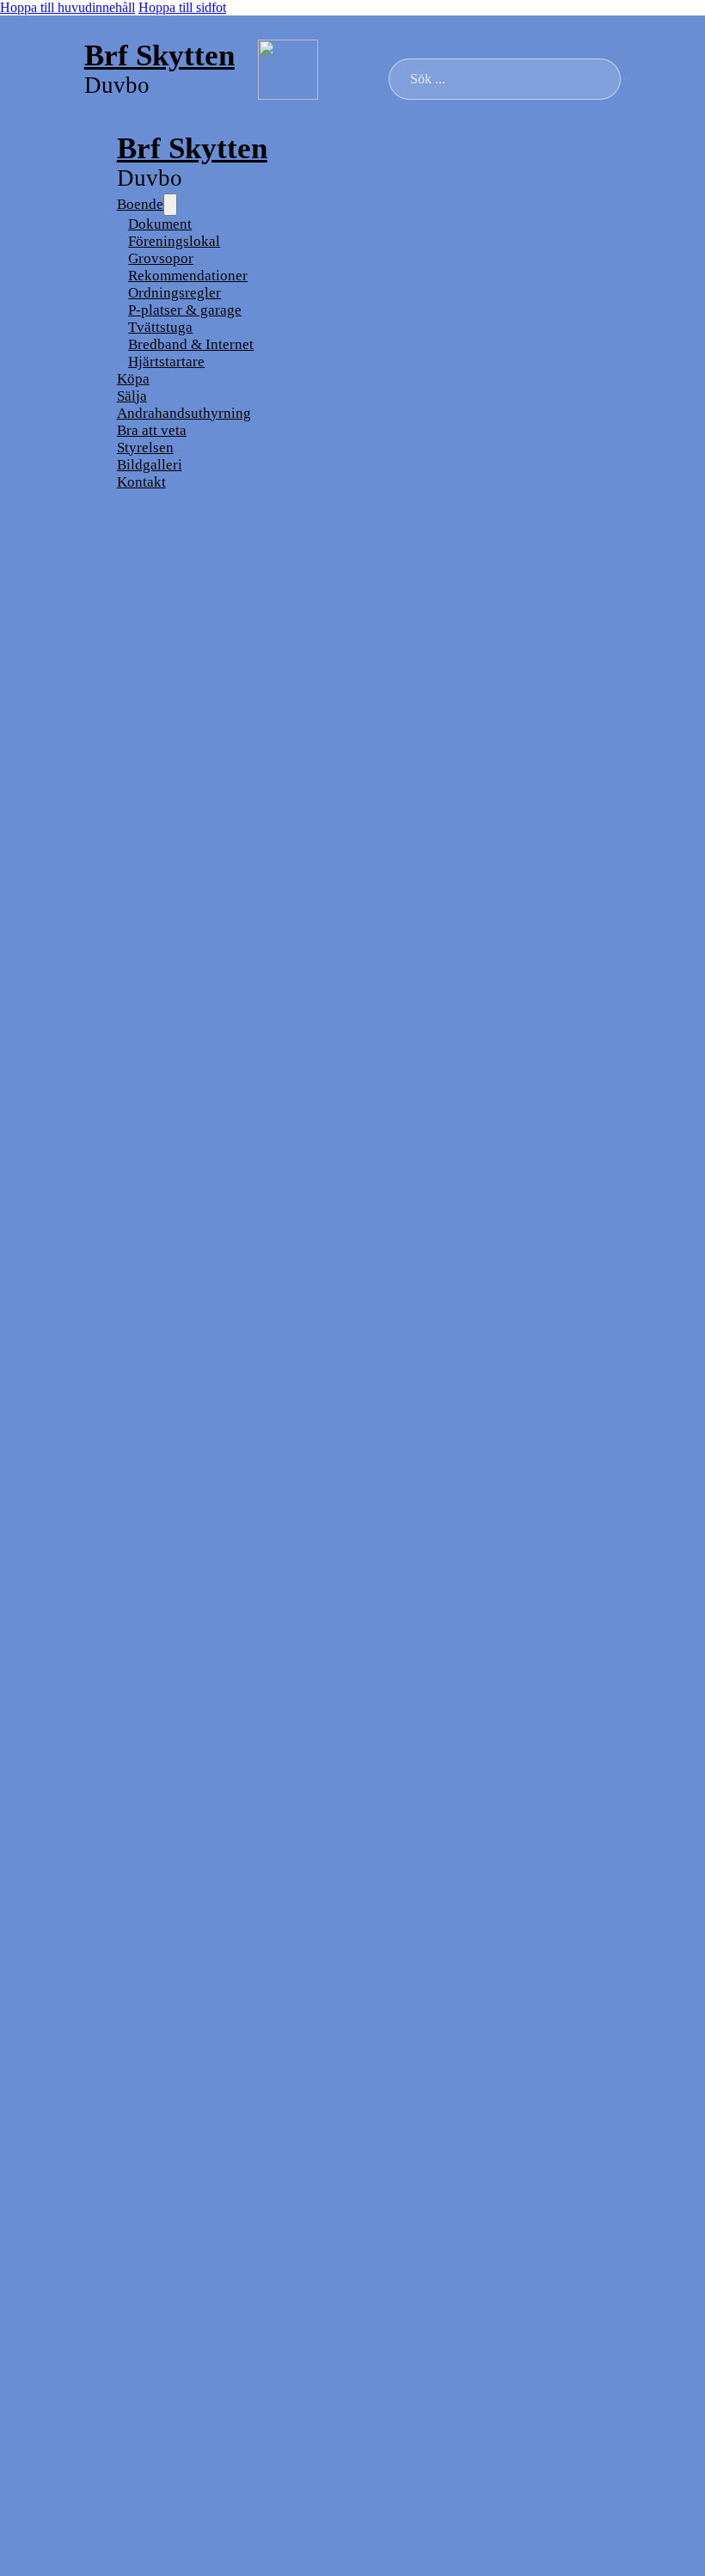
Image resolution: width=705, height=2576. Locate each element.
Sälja (132, 396)
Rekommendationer (188, 276)
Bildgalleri (150, 465)
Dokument (160, 224)
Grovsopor (161, 258)
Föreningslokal (174, 241)
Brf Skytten (159, 55)
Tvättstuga (160, 327)
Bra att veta (152, 430)
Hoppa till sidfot (182, 7)
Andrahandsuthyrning (184, 413)
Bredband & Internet (191, 344)
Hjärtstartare (166, 362)
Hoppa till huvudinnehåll (67, 7)
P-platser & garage (185, 310)
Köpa (133, 379)
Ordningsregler (175, 293)
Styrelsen (145, 448)
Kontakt (141, 482)
